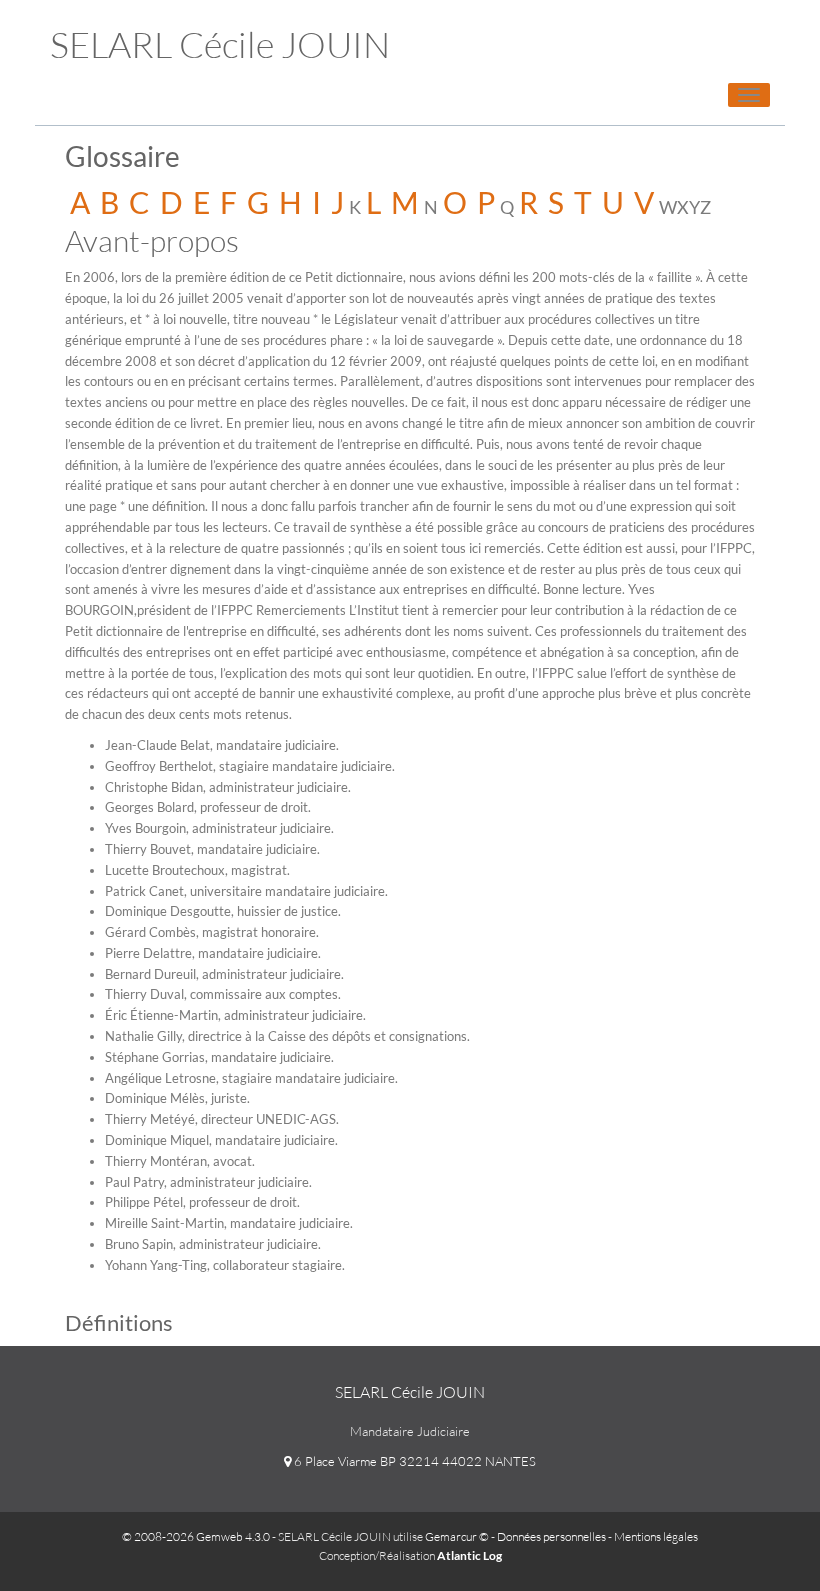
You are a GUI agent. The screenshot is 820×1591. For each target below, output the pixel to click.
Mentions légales (656, 1536)
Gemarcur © (457, 1536)
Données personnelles (551, 1536)
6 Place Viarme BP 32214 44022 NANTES (413, 1461)
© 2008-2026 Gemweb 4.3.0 (196, 1536)
